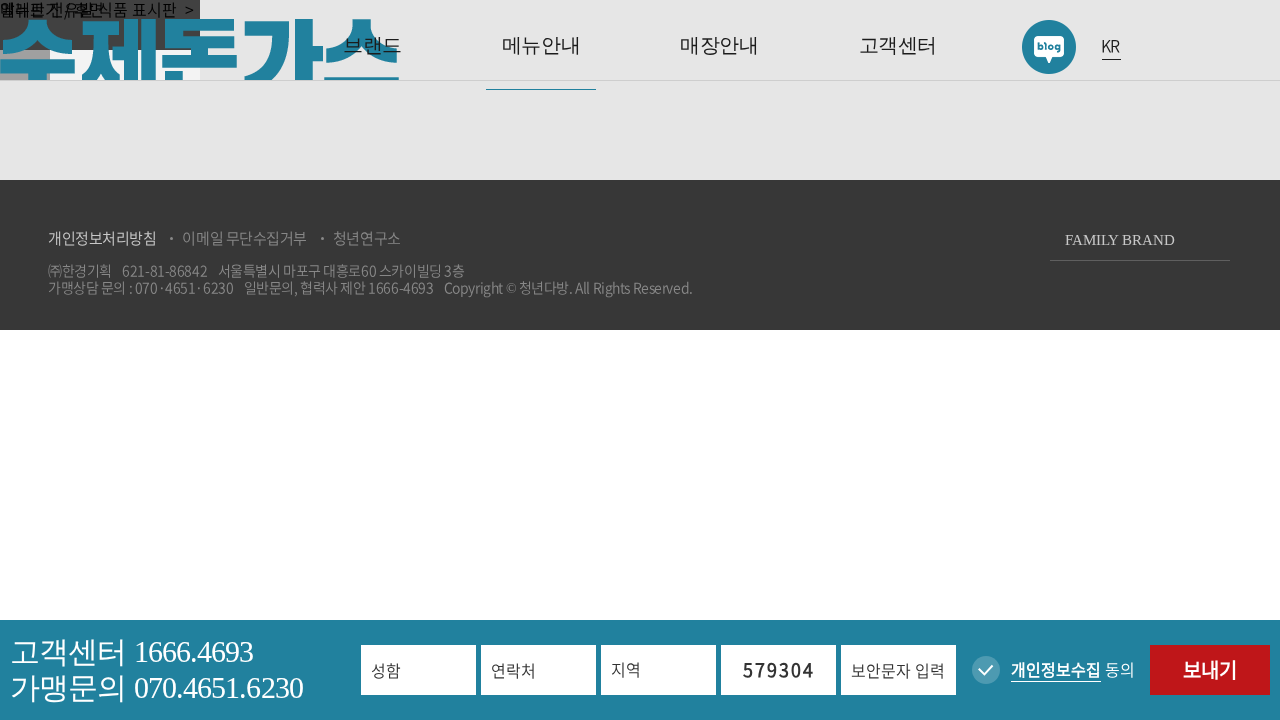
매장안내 (719, 45)
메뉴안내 (541, 45)
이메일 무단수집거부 (244, 238)
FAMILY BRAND (1120, 240)
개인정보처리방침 (102, 238)
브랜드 (372, 45)
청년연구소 (367, 238)
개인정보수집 (1056, 669)
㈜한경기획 (80, 270)
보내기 (1210, 669)
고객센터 (898, 45)
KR (1110, 45)
